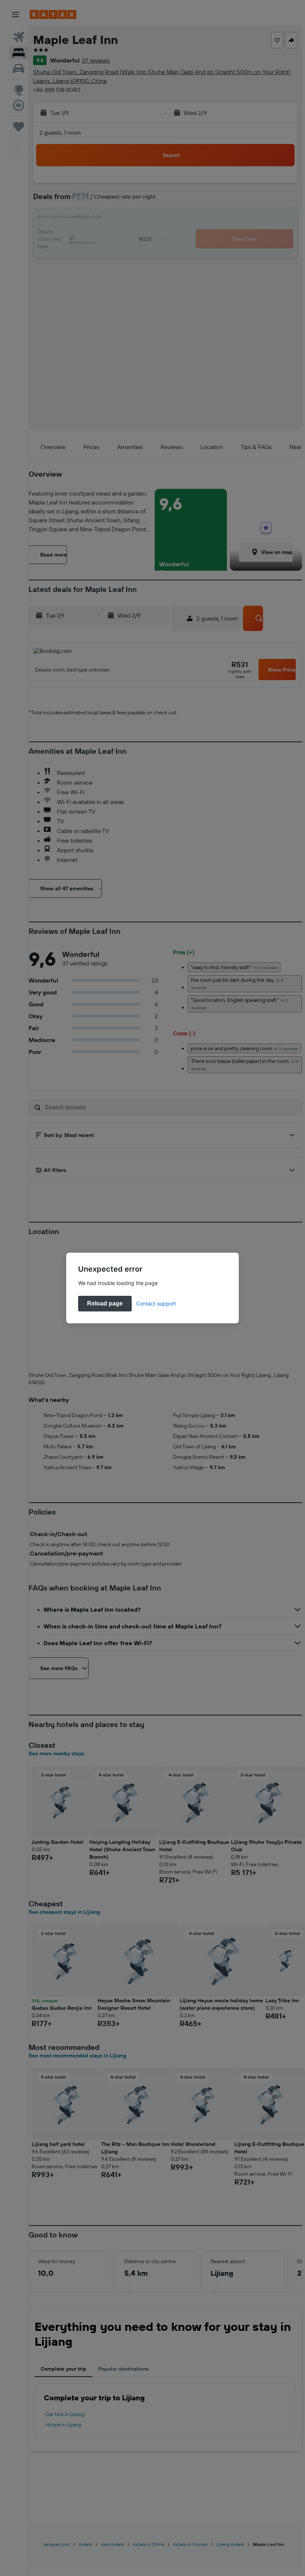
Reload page (105, 1303)
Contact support (156, 1303)
